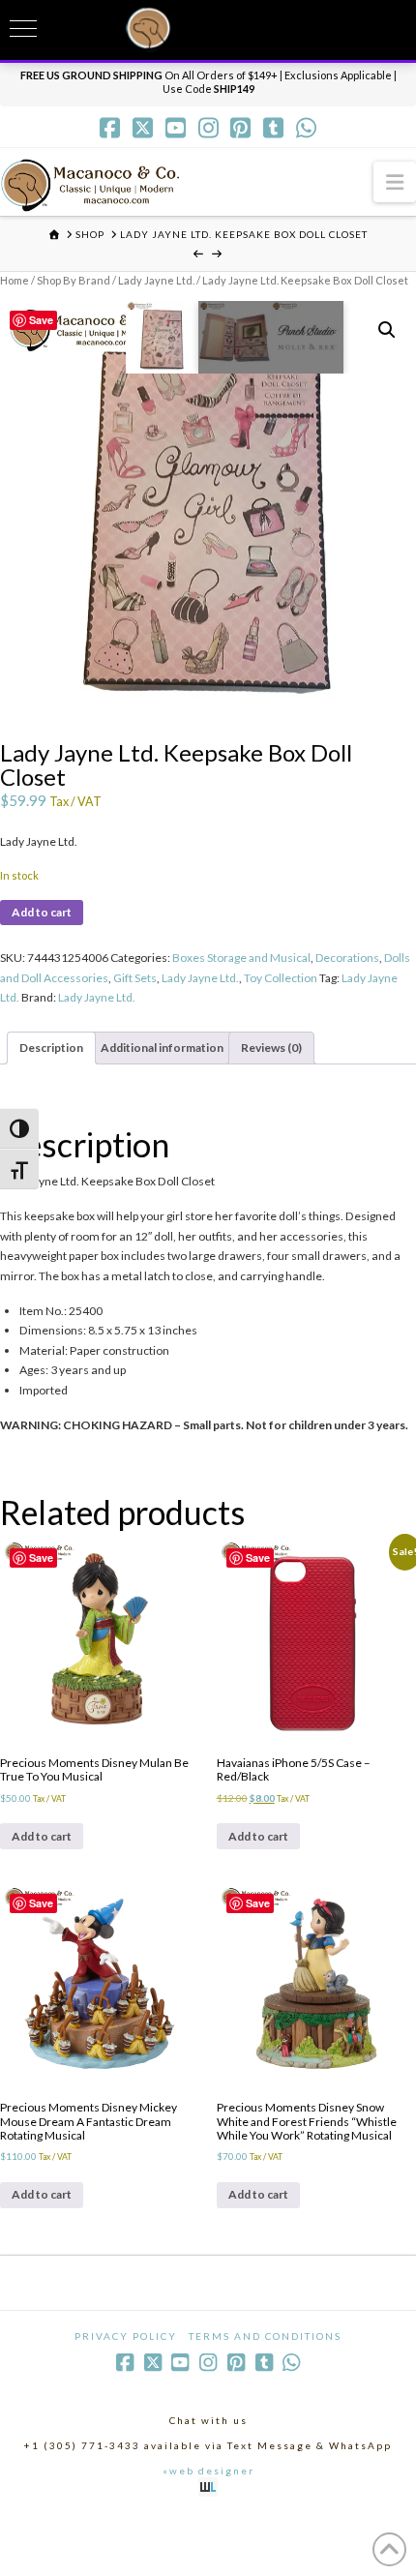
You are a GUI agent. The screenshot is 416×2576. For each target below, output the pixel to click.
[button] (395, 181)
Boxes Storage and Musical (241, 958)
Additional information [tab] (162, 1048)
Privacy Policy (126, 2336)
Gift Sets (135, 978)
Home (15, 280)
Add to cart (42, 912)
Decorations (347, 958)
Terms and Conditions (265, 2336)
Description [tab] (51, 1048)
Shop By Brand (74, 280)
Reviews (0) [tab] (271, 1048)
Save (41, 320)
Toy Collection (281, 978)
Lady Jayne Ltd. (156, 280)
